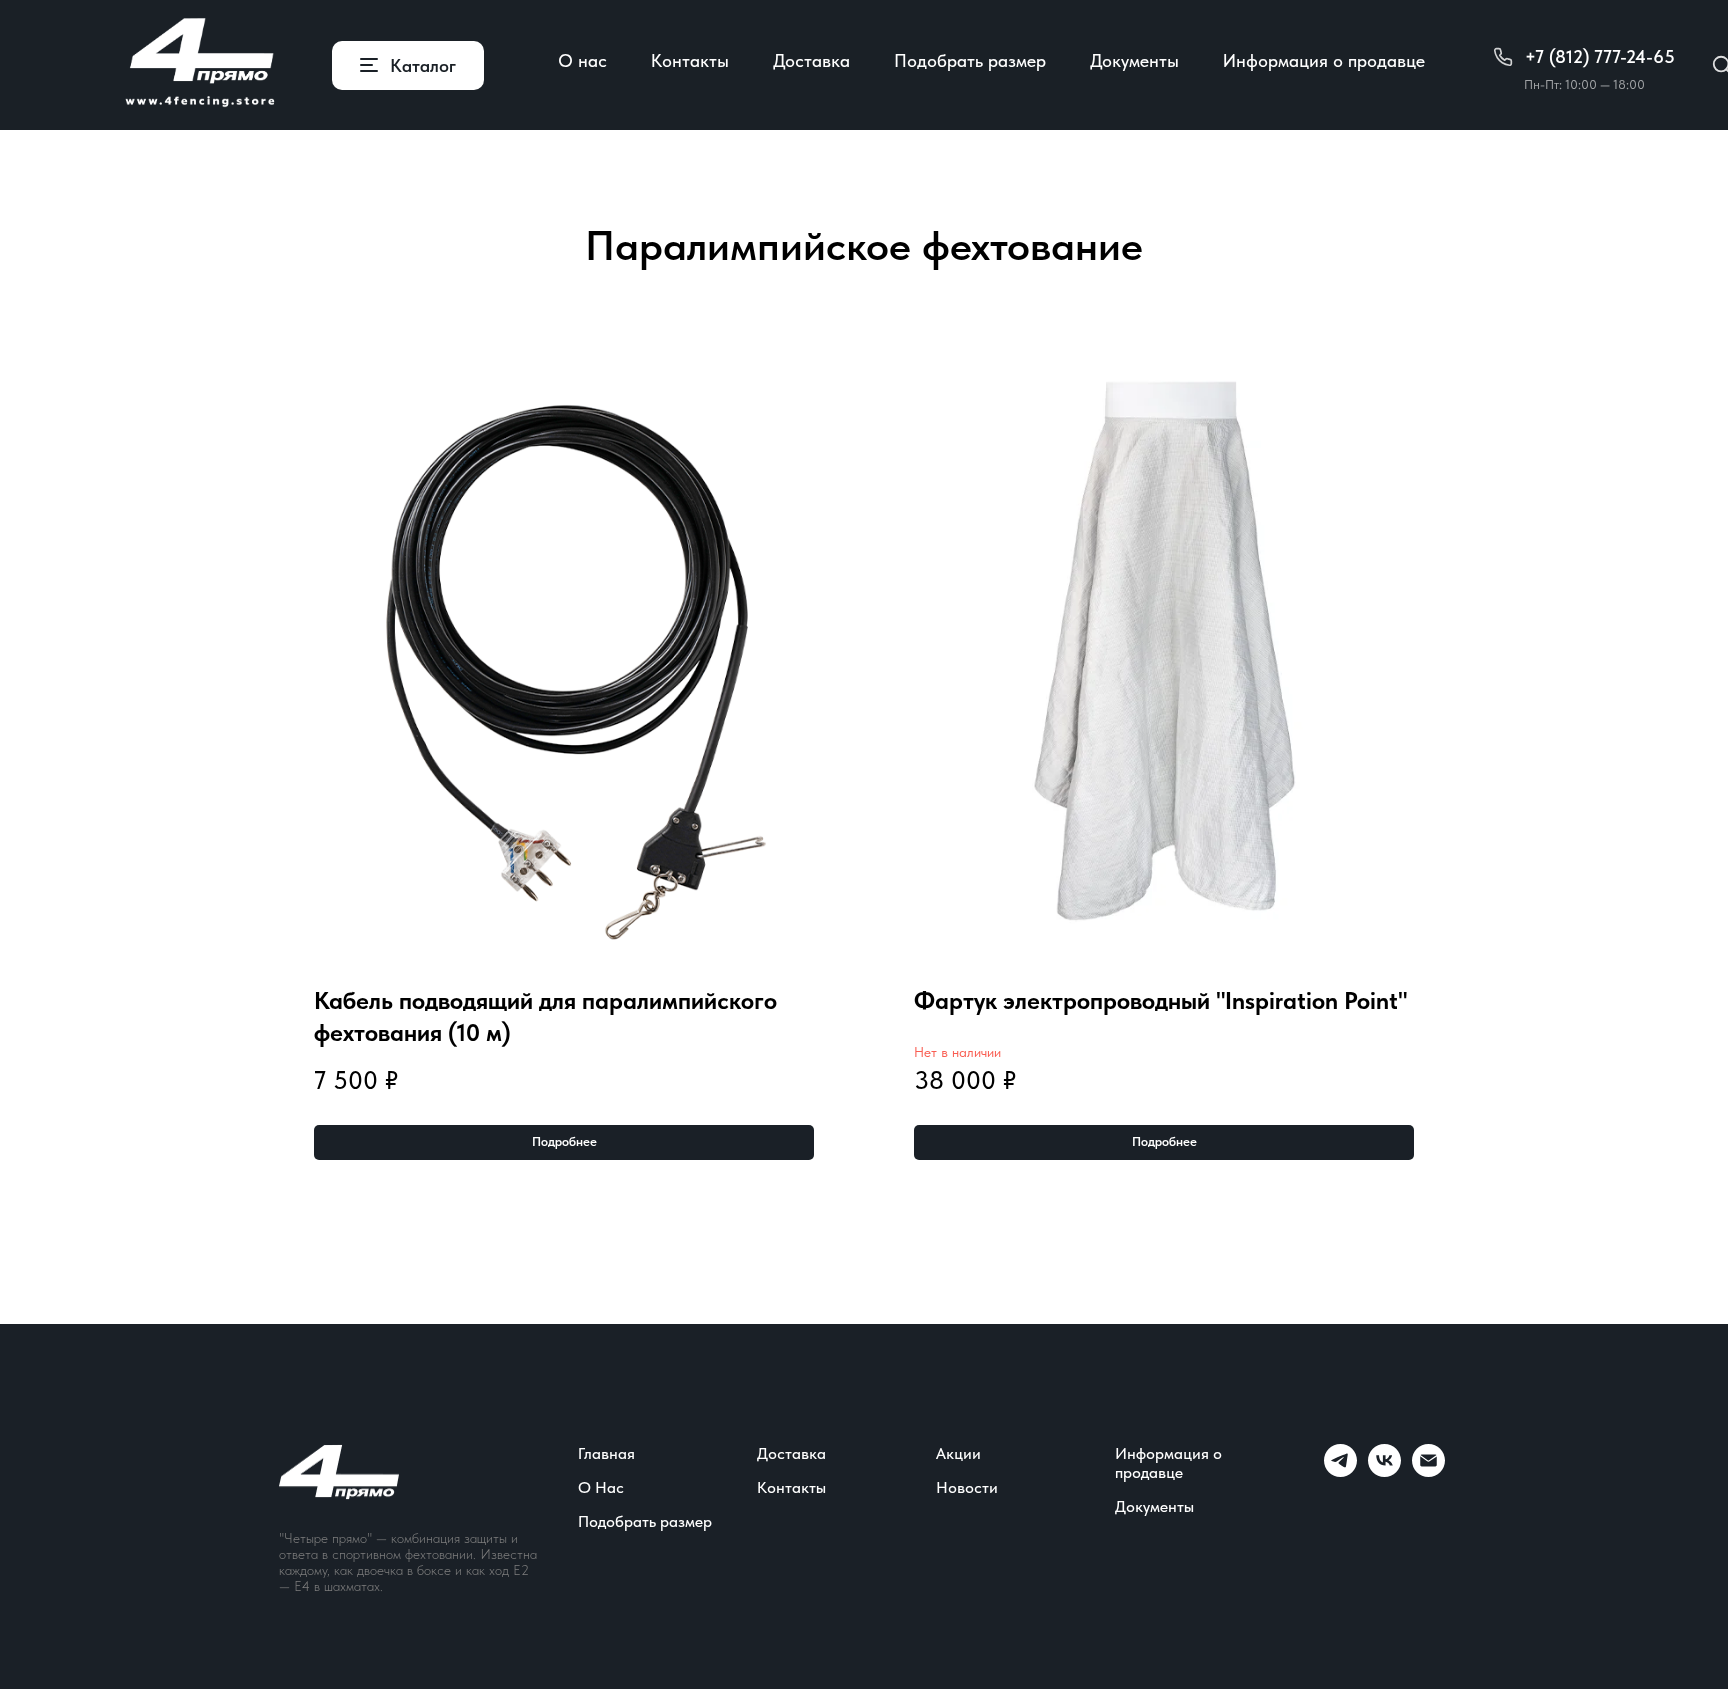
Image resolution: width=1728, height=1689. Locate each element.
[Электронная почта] (1428, 1471)
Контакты (690, 60)
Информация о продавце (1324, 60)
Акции (958, 1453)
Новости (967, 1487)
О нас (582, 60)
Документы (1134, 60)
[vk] (1384, 1471)
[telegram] (1340, 1471)
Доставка (811, 60)
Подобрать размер (970, 60)
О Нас (601, 1487)
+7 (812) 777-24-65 (1600, 56)
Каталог (423, 65)
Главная (606, 1453)
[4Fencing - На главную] (200, 65)
